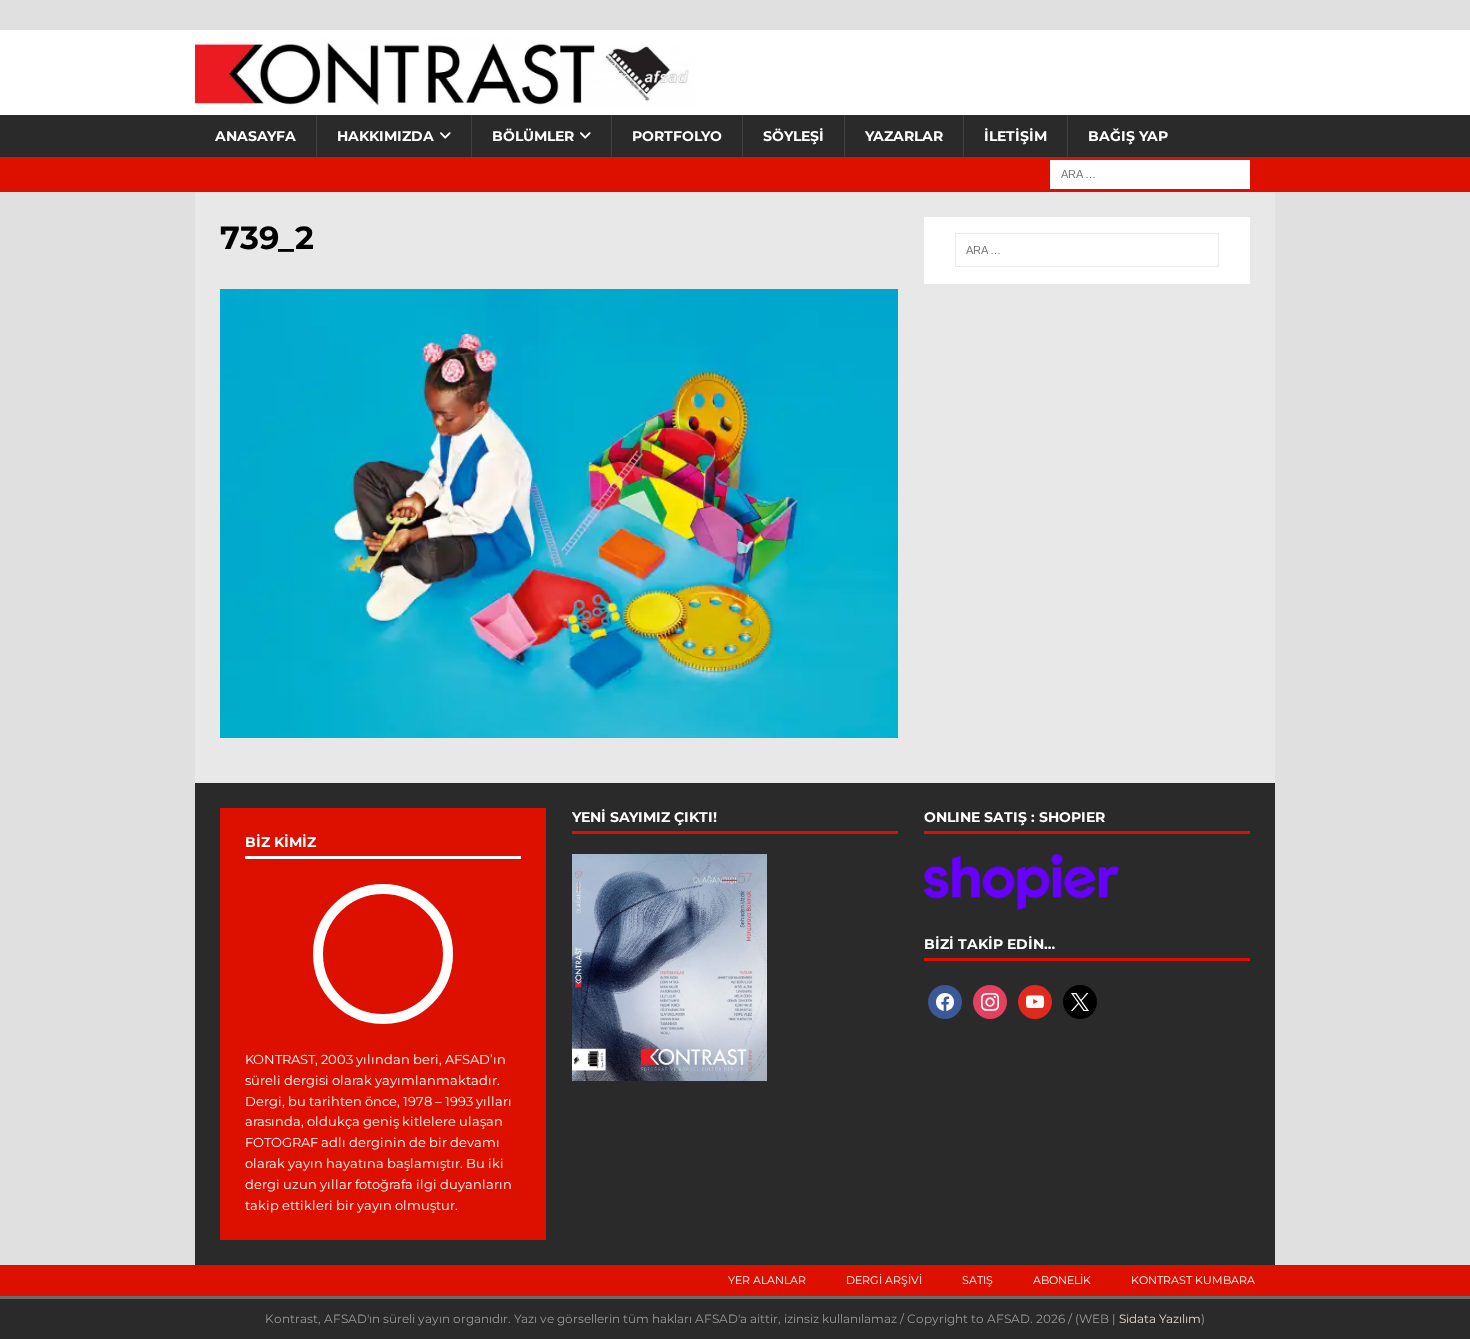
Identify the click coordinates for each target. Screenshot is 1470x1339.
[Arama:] (1150, 173)
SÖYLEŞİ (793, 136)
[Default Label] (1035, 1001)
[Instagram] (990, 1001)
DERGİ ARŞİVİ (884, 1280)
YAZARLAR (904, 136)
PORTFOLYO (677, 136)
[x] (1080, 1001)
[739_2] (559, 726)
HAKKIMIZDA (385, 136)
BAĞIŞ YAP (1128, 136)
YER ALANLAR (767, 1280)
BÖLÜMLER (533, 136)
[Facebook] (945, 1001)
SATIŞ (977, 1280)
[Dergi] (445, 95)
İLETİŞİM (1015, 136)
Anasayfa (255, 136)
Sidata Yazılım (1160, 1318)
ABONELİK (1062, 1280)
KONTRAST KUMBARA (1193, 1280)
